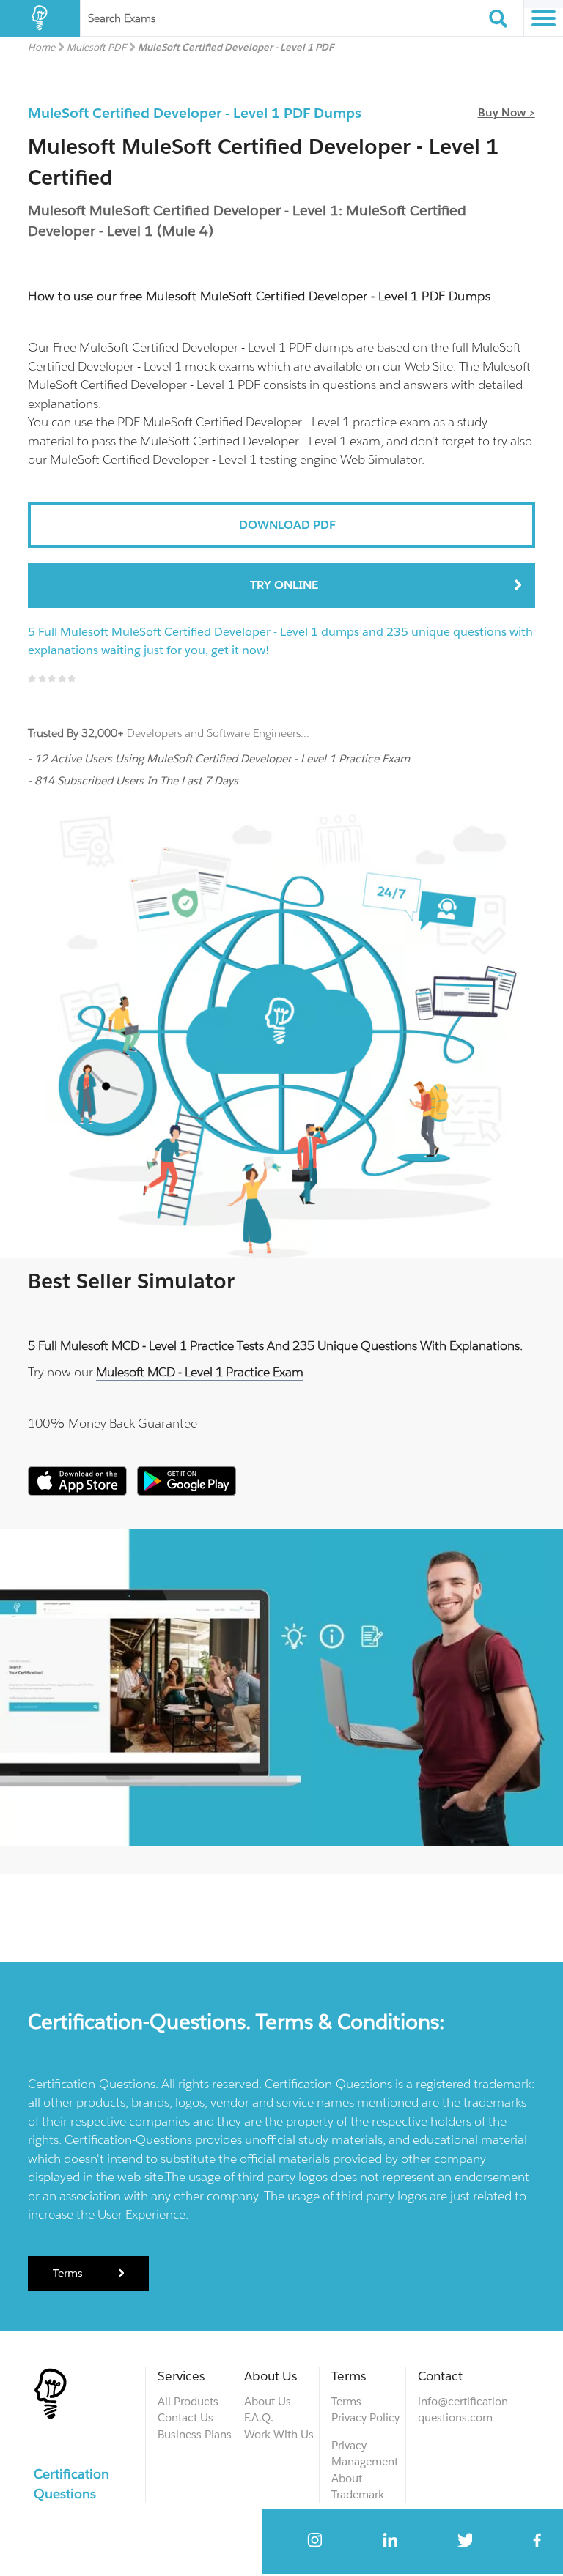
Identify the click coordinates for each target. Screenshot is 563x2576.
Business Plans (195, 2434)
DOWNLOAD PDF (287, 525)
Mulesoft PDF (96, 47)
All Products (188, 2401)
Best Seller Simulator (131, 1281)
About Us (268, 2401)
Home (41, 47)
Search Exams (122, 18)
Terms (69, 2273)
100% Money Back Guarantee (113, 1423)
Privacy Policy (365, 2417)
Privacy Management (365, 2454)
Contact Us (185, 2417)
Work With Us (279, 2434)
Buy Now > (507, 112)
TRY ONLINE (284, 585)
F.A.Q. (259, 2417)
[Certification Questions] (40, 18)
